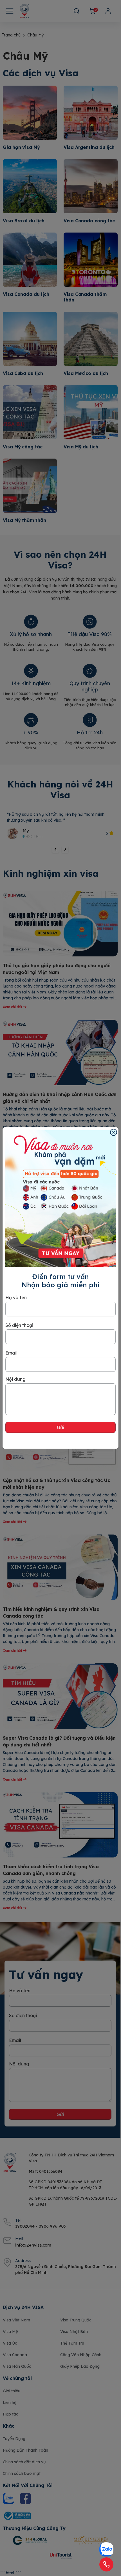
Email (11, 1353)
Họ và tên (16, 1297)
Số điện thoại (19, 1325)
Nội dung (15, 1379)
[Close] (114, 1132)
